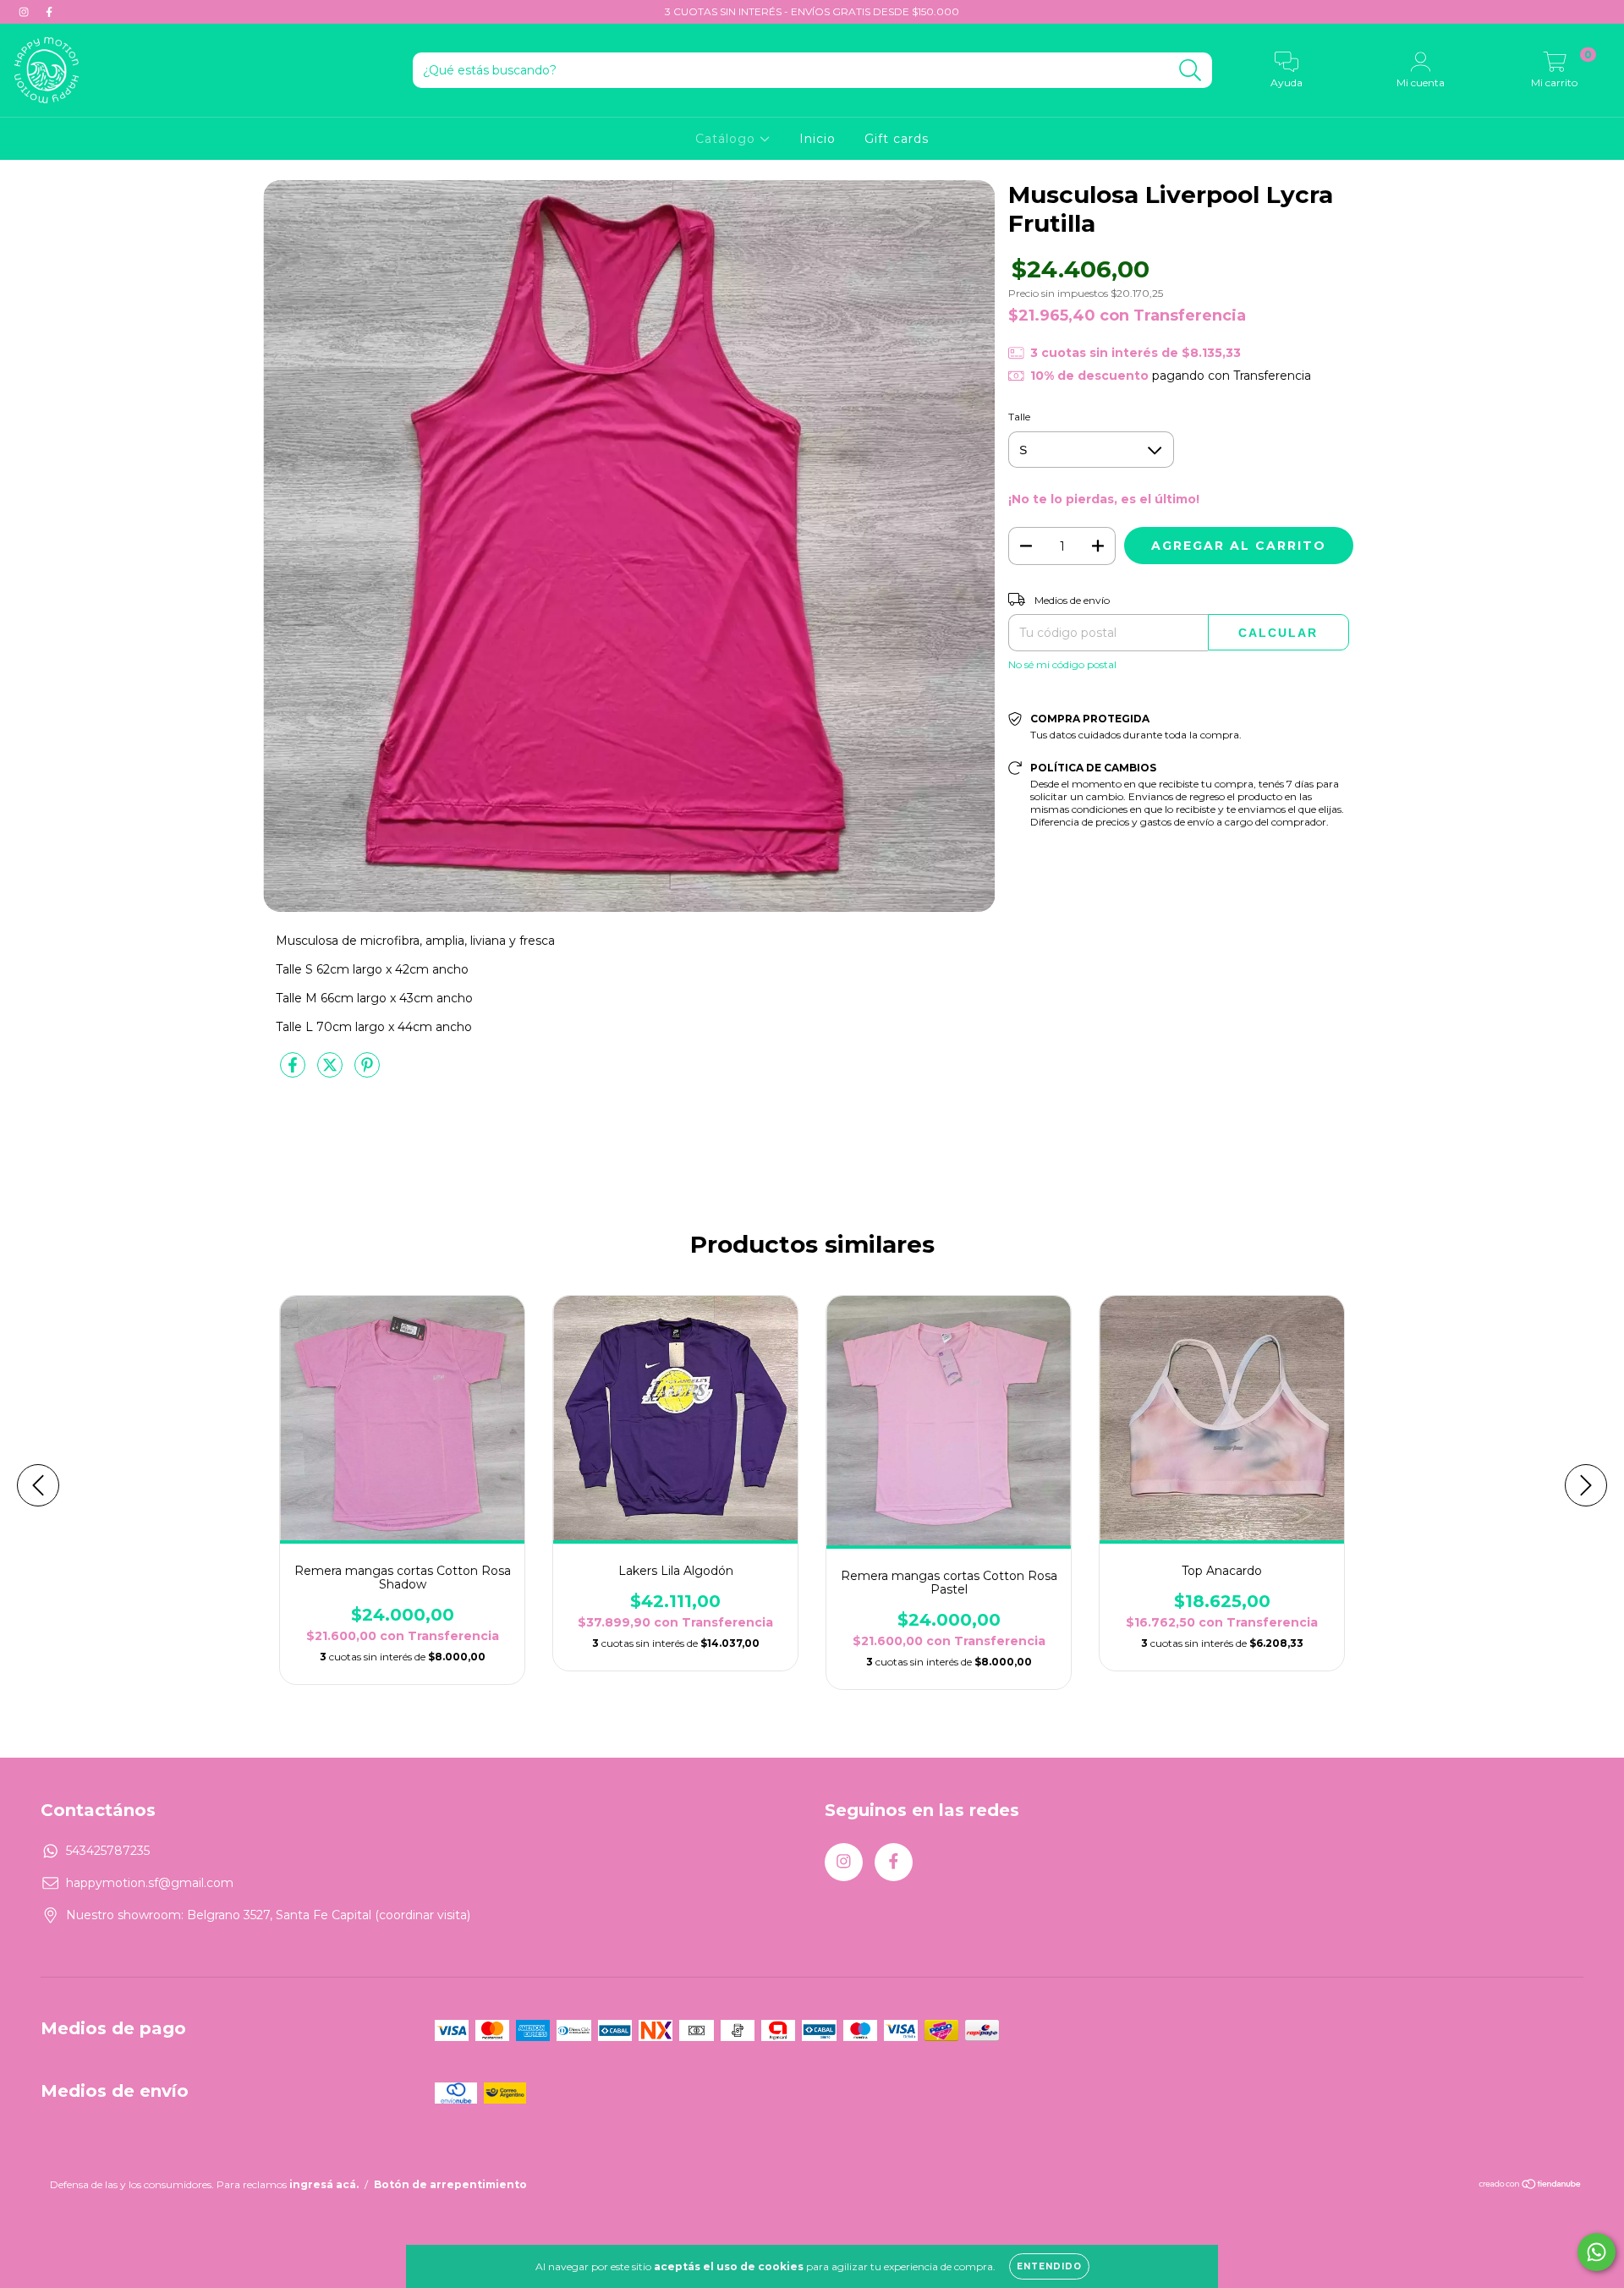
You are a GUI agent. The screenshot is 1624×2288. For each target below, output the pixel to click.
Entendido (1049, 2266)
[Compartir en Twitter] (332, 1072)
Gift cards (897, 139)
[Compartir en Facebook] (294, 1072)
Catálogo (727, 139)
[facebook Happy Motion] (49, 12)
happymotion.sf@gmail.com (150, 1883)
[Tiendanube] (1531, 2186)
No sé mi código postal (1062, 664)
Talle (1019, 417)
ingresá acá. (324, 2184)
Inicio (817, 139)
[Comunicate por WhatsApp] (1597, 2252)
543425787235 (108, 1851)
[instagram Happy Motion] (25, 12)
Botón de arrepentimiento (450, 2184)
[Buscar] (1191, 71)
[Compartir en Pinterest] (367, 1072)
